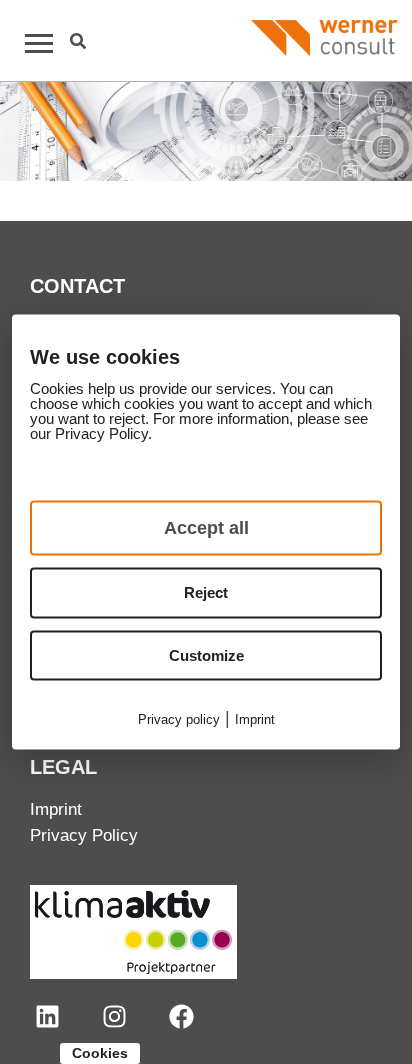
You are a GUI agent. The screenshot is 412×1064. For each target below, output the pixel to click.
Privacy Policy (84, 835)
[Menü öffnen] (30, 43)
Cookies (100, 1053)
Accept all (206, 528)
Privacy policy (179, 719)
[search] (78, 41)
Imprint (56, 809)
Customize (206, 654)
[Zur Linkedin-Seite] (47, 1016)
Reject (206, 592)
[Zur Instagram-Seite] (114, 1016)
